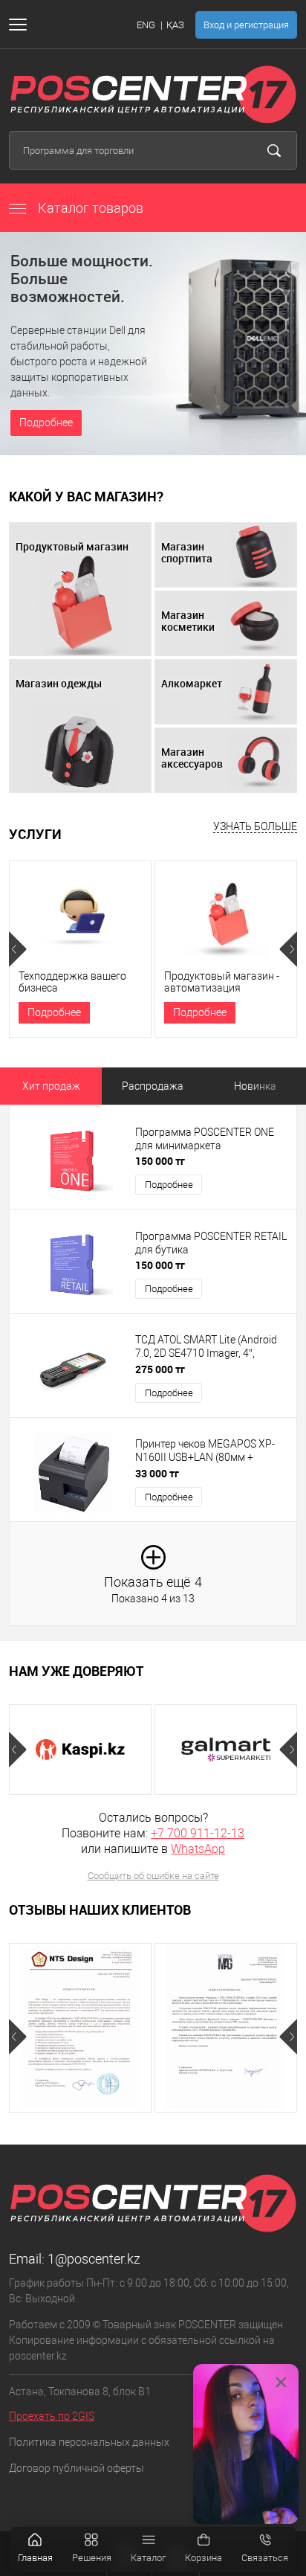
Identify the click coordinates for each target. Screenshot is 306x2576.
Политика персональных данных (89, 2442)
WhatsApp (198, 1849)
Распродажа (153, 1086)
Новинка (255, 1086)
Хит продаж (51, 1086)
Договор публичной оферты (76, 2468)
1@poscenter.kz (94, 2259)
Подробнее (46, 423)
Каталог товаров (89, 208)
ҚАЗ (175, 25)
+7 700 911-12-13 (198, 1833)
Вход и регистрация (246, 25)
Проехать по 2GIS (52, 2416)
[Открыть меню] (21, 25)
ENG (146, 25)
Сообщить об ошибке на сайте (153, 1876)
